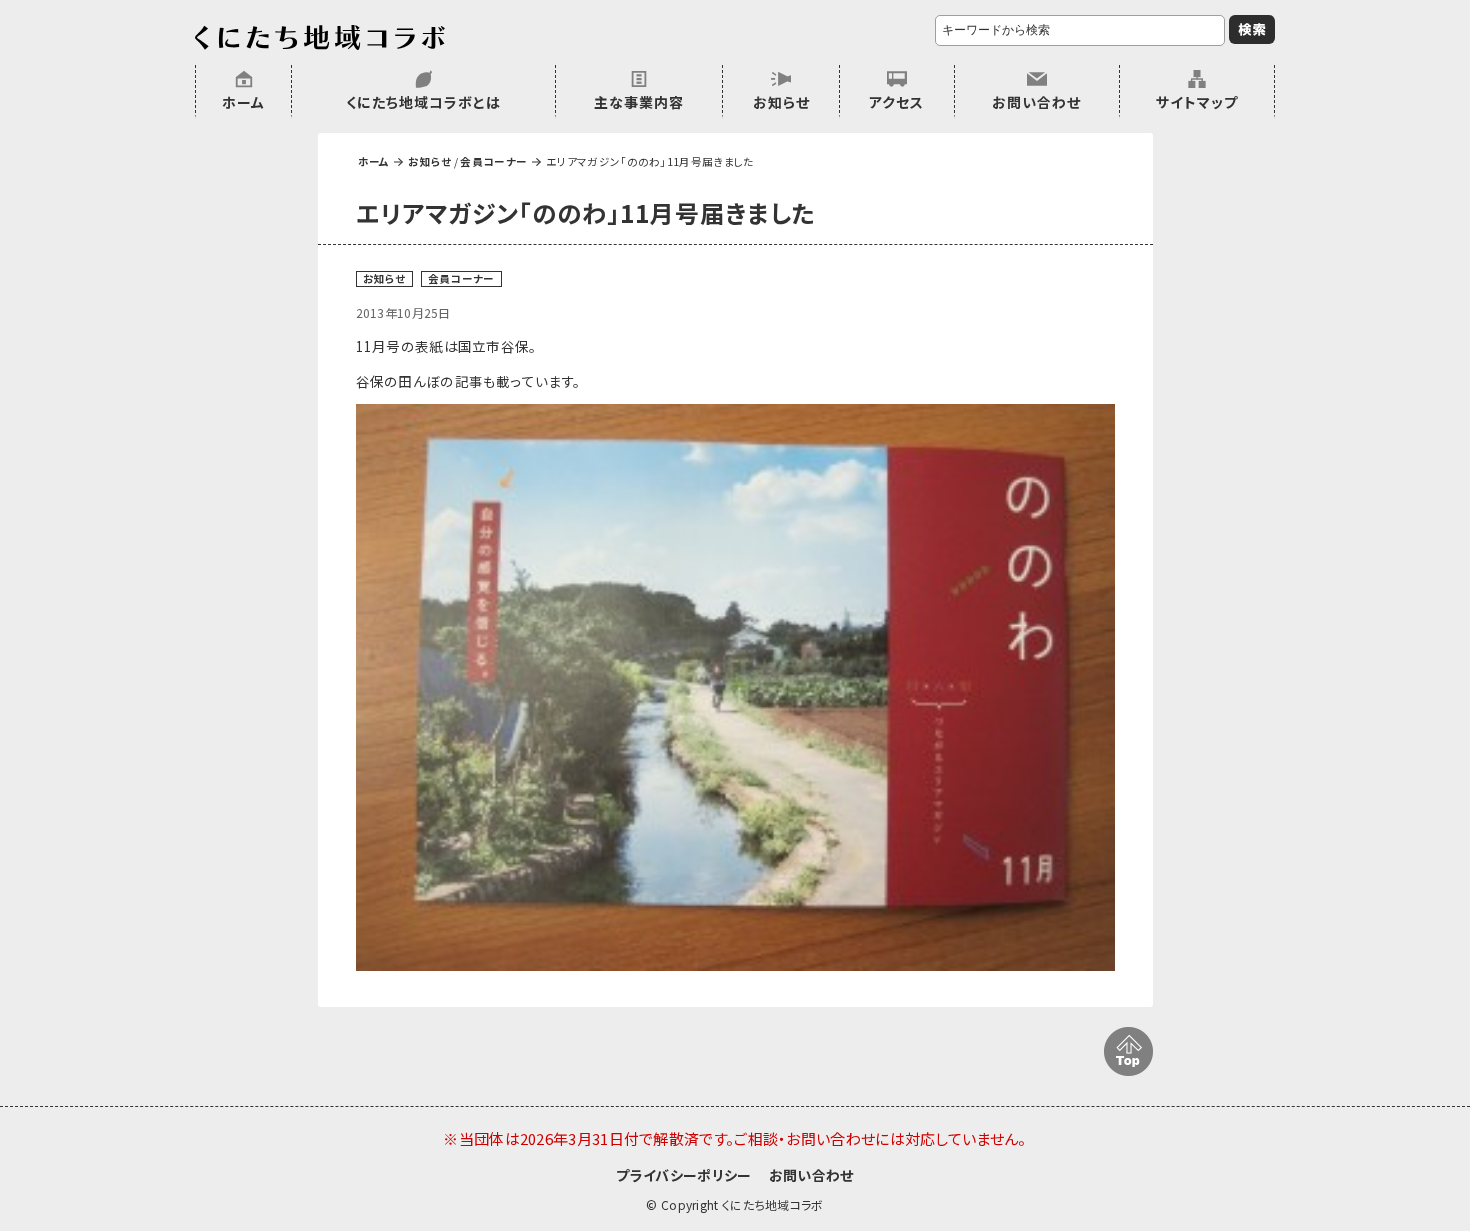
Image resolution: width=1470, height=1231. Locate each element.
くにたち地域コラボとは (423, 102)
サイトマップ (1197, 102)
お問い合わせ (1036, 102)
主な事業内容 (639, 102)
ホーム (243, 102)
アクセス (896, 102)
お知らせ (781, 102)
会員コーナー (493, 161)
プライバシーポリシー (683, 1175)
